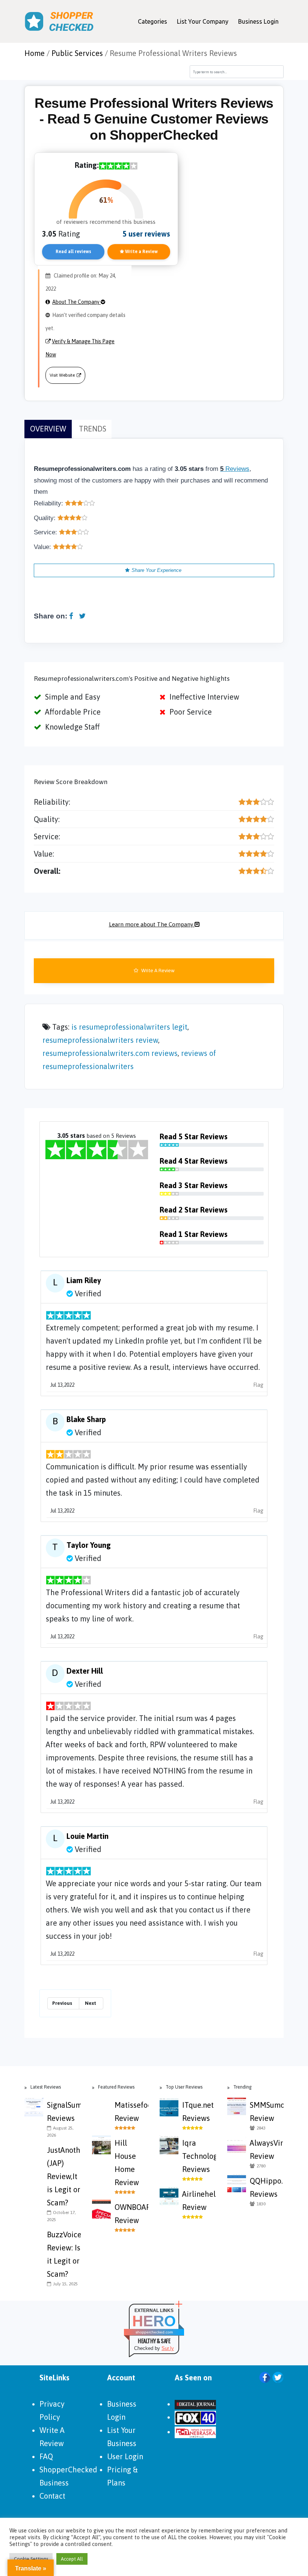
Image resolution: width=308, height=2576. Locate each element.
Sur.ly (168, 2348)
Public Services (77, 53)
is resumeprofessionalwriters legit (129, 1027)
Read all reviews (73, 252)
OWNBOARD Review (131, 2214)
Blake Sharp (86, 1419)
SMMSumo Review (267, 2111)
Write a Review (141, 252)
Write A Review (157, 971)
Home (35, 53)
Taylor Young (89, 1545)
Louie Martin (88, 1836)
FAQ (46, 2456)
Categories (152, 21)
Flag (258, 1385)
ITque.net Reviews (198, 2111)
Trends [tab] (93, 429)
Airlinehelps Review (199, 2200)
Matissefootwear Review (131, 2111)
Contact (52, 2496)
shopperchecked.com (154, 2332)
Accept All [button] (72, 2559)
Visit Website (62, 375)
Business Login (258, 21)
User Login (125, 2456)
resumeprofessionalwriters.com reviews (110, 1053)
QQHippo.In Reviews (267, 2187)
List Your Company (203, 21)
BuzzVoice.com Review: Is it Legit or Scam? (64, 2254)
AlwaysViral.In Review (267, 2149)
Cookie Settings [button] (31, 2559)
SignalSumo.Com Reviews (64, 2111)
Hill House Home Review (127, 2163)
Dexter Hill (85, 1671)
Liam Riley (84, 1280)
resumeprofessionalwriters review (100, 1040)
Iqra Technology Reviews (199, 2156)
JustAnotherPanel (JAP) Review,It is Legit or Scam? (64, 2176)
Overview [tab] (48, 429)
